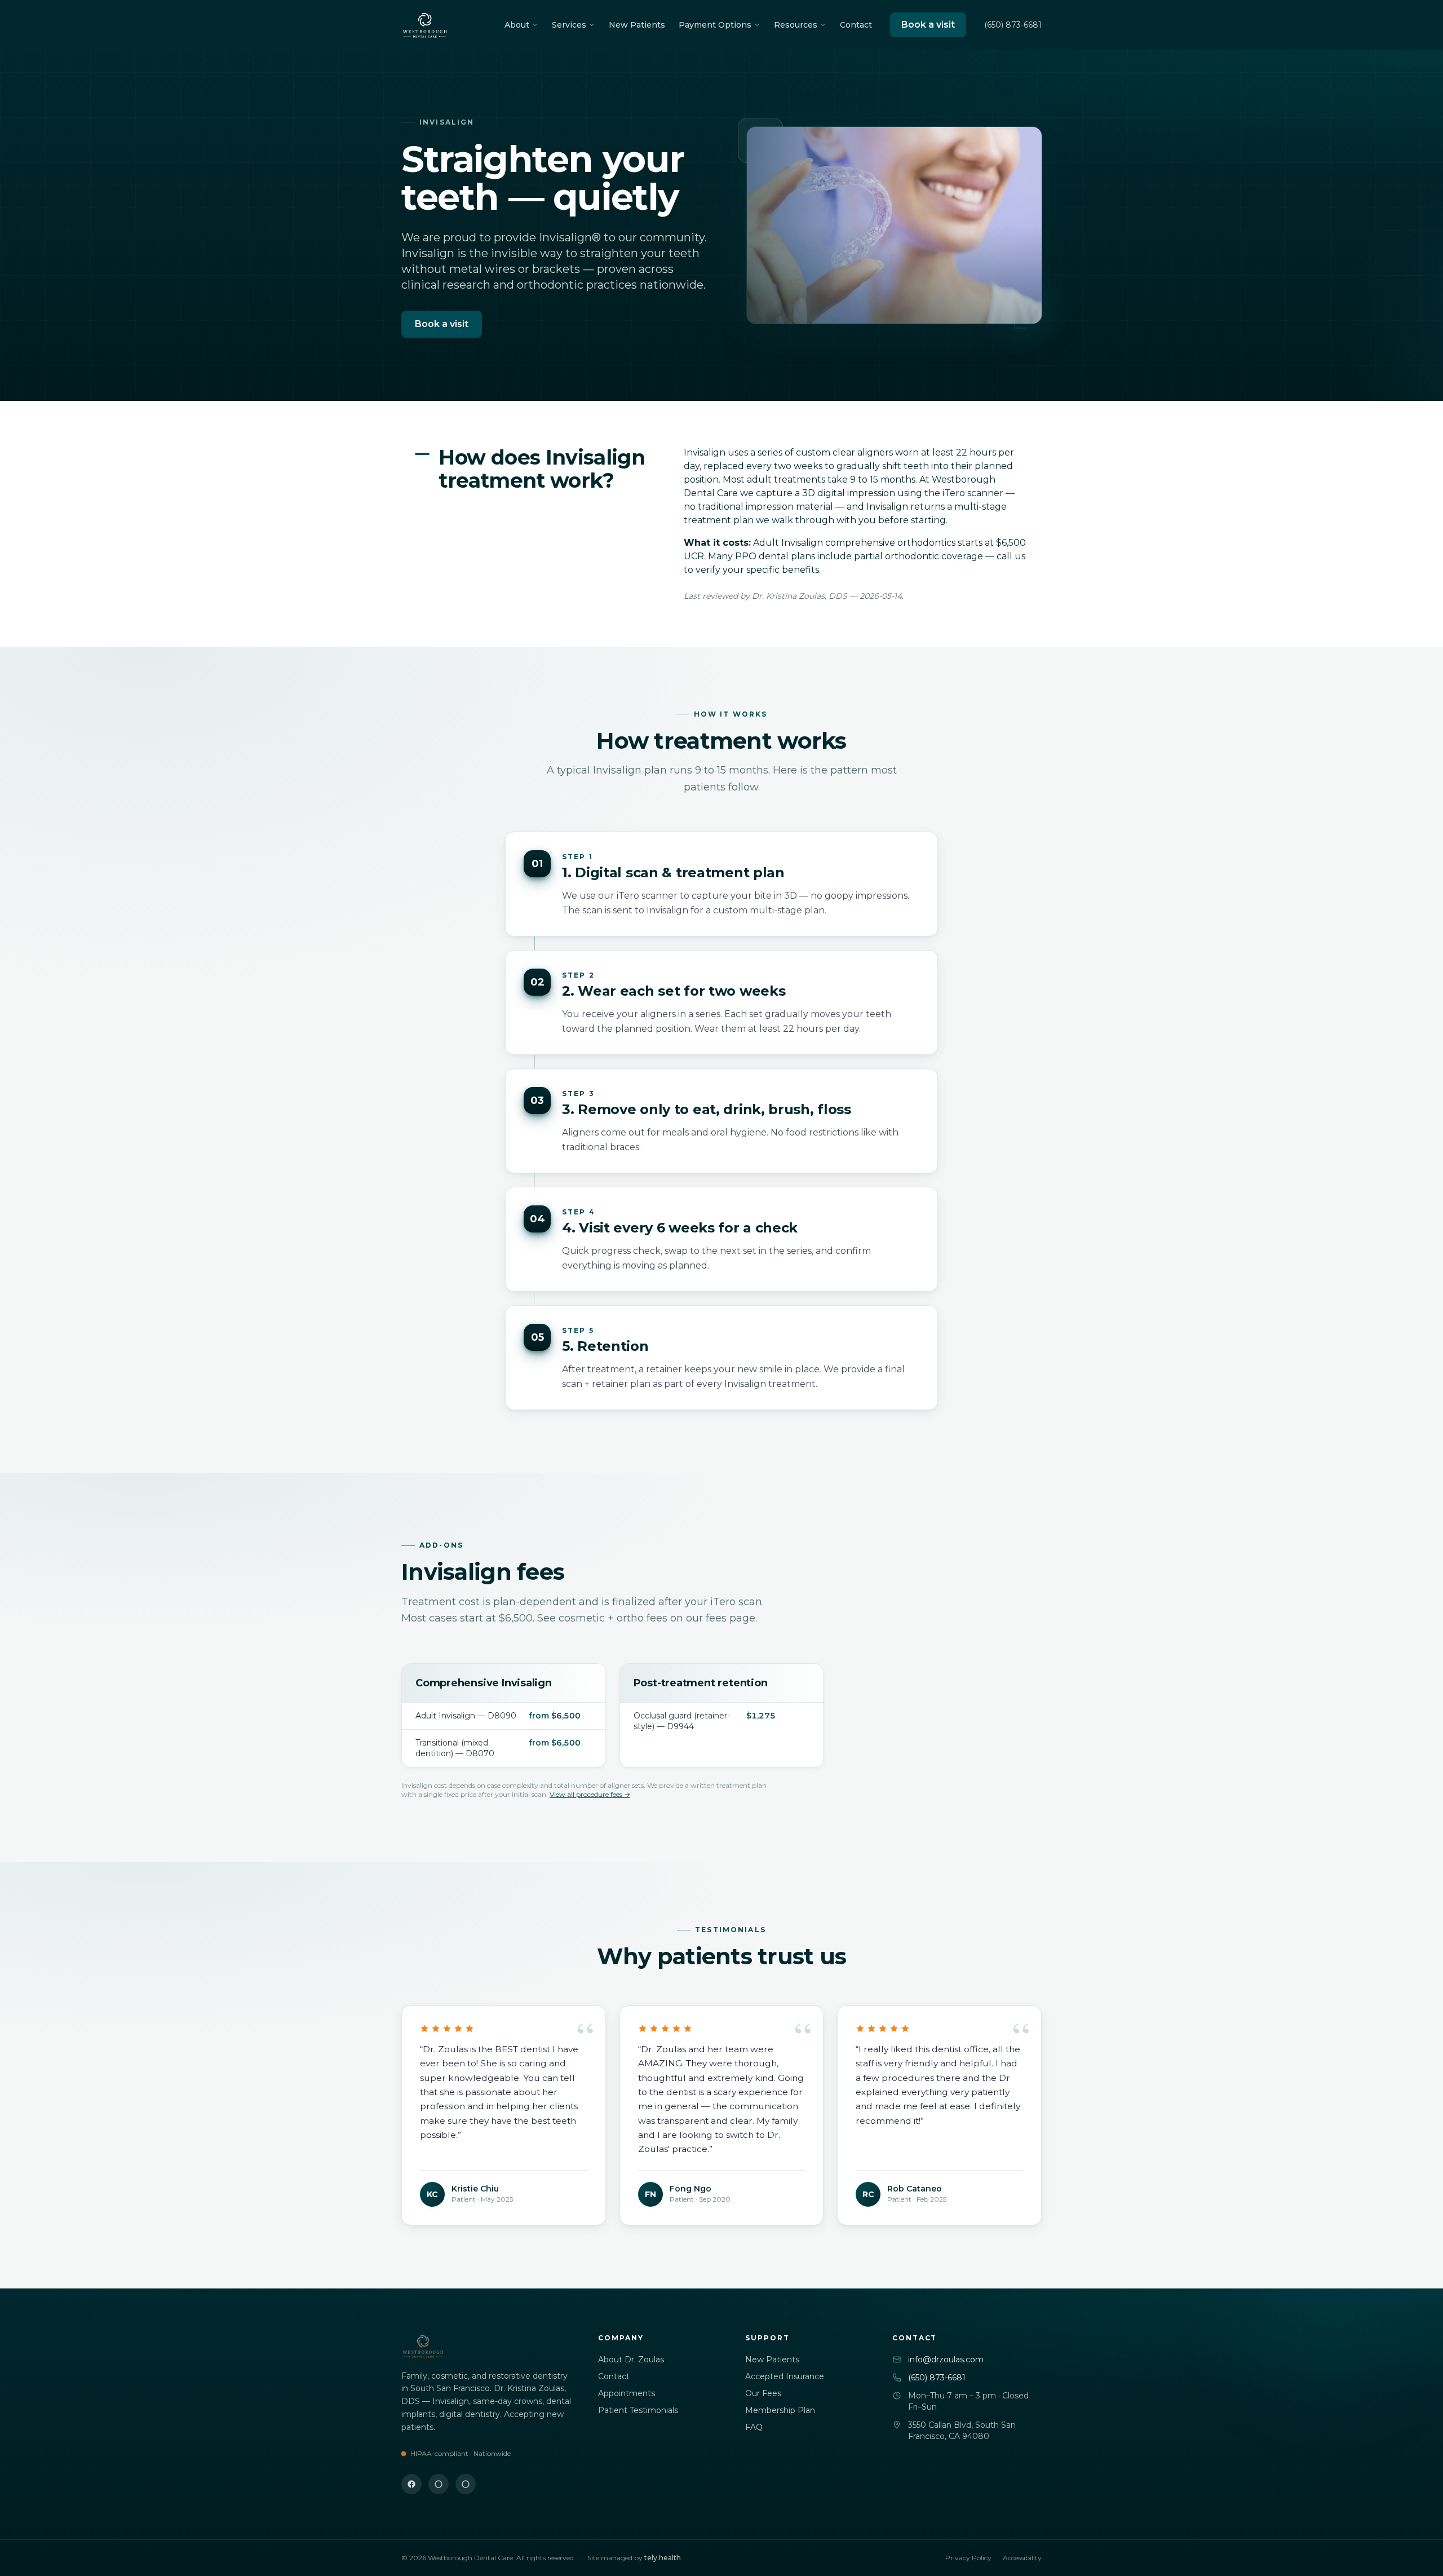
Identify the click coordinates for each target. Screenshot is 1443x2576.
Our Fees (763, 2393)
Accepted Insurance (785, 2376)
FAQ (754, 2427)
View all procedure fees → (590, 1794)
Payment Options (715, 25)
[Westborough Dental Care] (425, 25)
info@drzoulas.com (946, 2360)
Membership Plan (780, 2410)
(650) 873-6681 (1013, 25)
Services (569, 25)
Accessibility (1022, 2558)
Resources (796, 25)
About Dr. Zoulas (631, 2360)
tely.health (663, 2558)
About (517, 25)
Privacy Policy (968, 2558)
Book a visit (928, 25)
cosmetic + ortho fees (613, 1618)
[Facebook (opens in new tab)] (411, 2484)
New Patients (637, 25)
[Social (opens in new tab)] (439, 2484)
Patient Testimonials (638, 2410)
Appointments (627, 2393)
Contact (856, 25)
